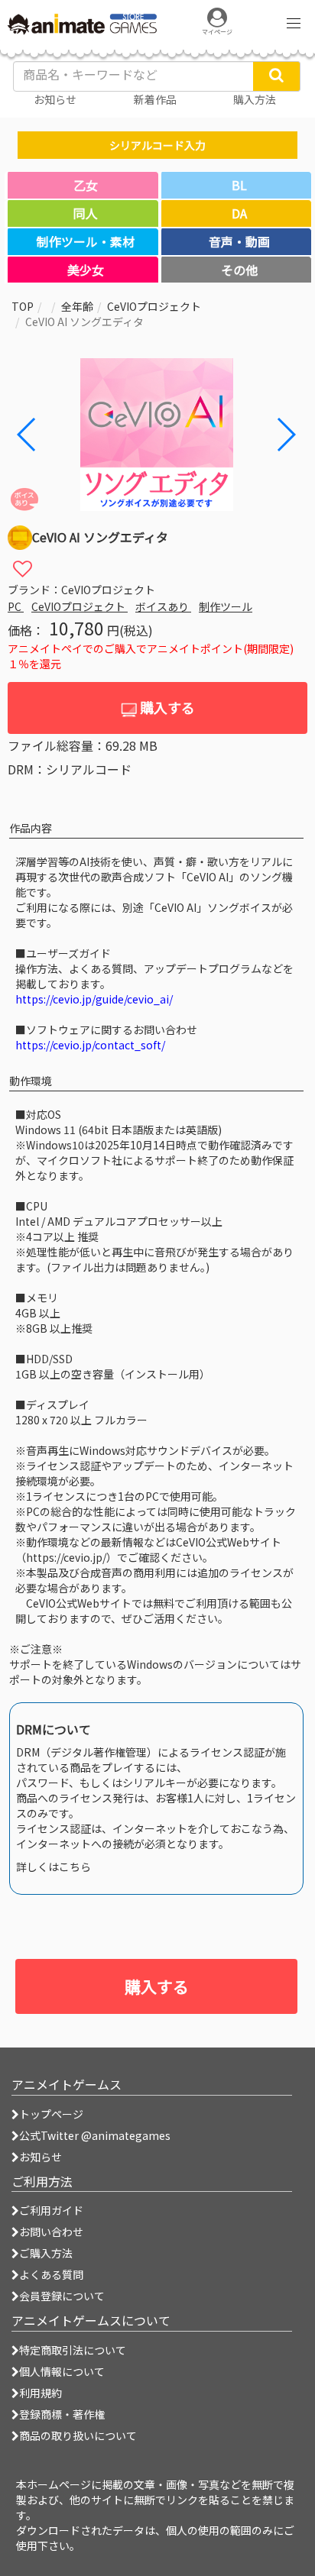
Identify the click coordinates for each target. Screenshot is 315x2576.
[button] (286, 435)
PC (16, 606)
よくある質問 (51, 2274)
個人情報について (62, 2371)
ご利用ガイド (51, 2210)
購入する (166, 707)
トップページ (51, 2114)
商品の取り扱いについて (78, 2435)
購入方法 (255, 99)
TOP (23, 306)
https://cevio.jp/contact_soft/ (90, 1045)
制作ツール (226, 606)
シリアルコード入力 (157, 145)
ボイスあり (163, 606)
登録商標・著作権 (62, 2414)
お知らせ (41, 2157)
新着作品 (155, 99)
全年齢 (77, 306)
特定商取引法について (73, 2350)
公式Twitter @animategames (95, 2135)
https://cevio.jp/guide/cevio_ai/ (94, 999)
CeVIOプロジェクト (154, 306)
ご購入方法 (46, 2253)
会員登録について (62, 2296)
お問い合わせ (51, 2232)
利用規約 (41, 2393)
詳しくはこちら (54, 1867)
